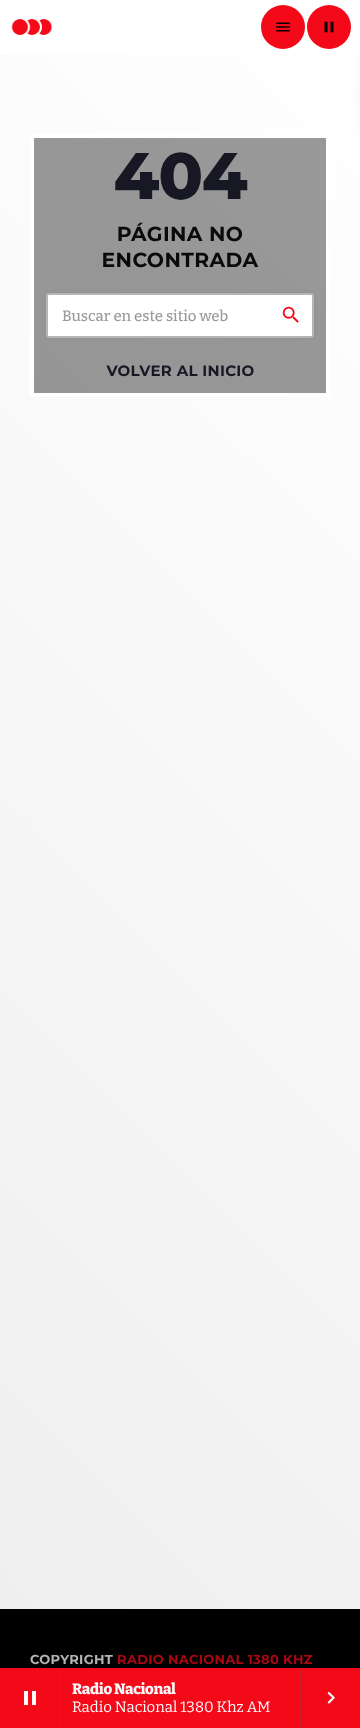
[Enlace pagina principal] (32, 27)
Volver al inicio (180, 370)
